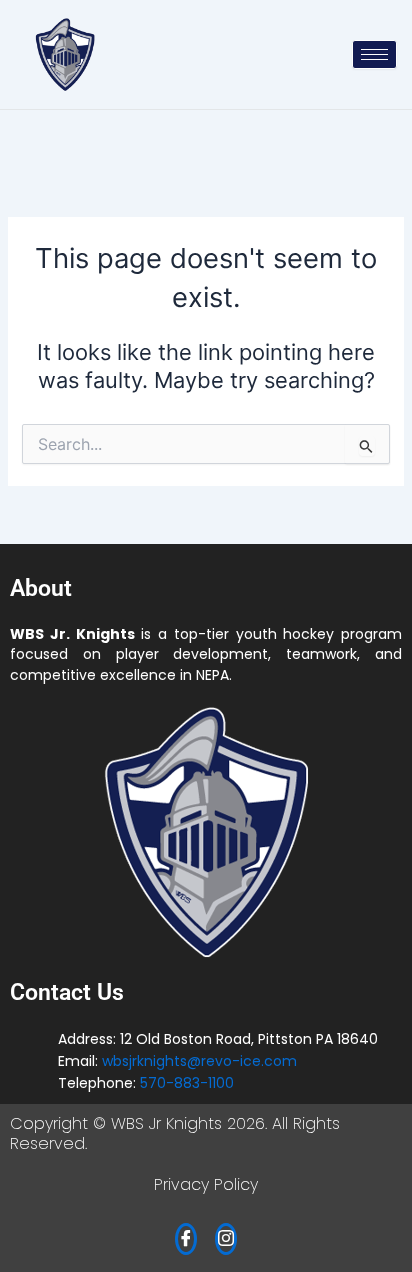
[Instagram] (226, 1239)
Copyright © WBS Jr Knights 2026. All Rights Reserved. (175, 1134)
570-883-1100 (187, 1083)
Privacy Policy (206, 1184)
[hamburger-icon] (374, 54)
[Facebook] (186, 1239)
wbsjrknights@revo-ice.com (199, 1061)
